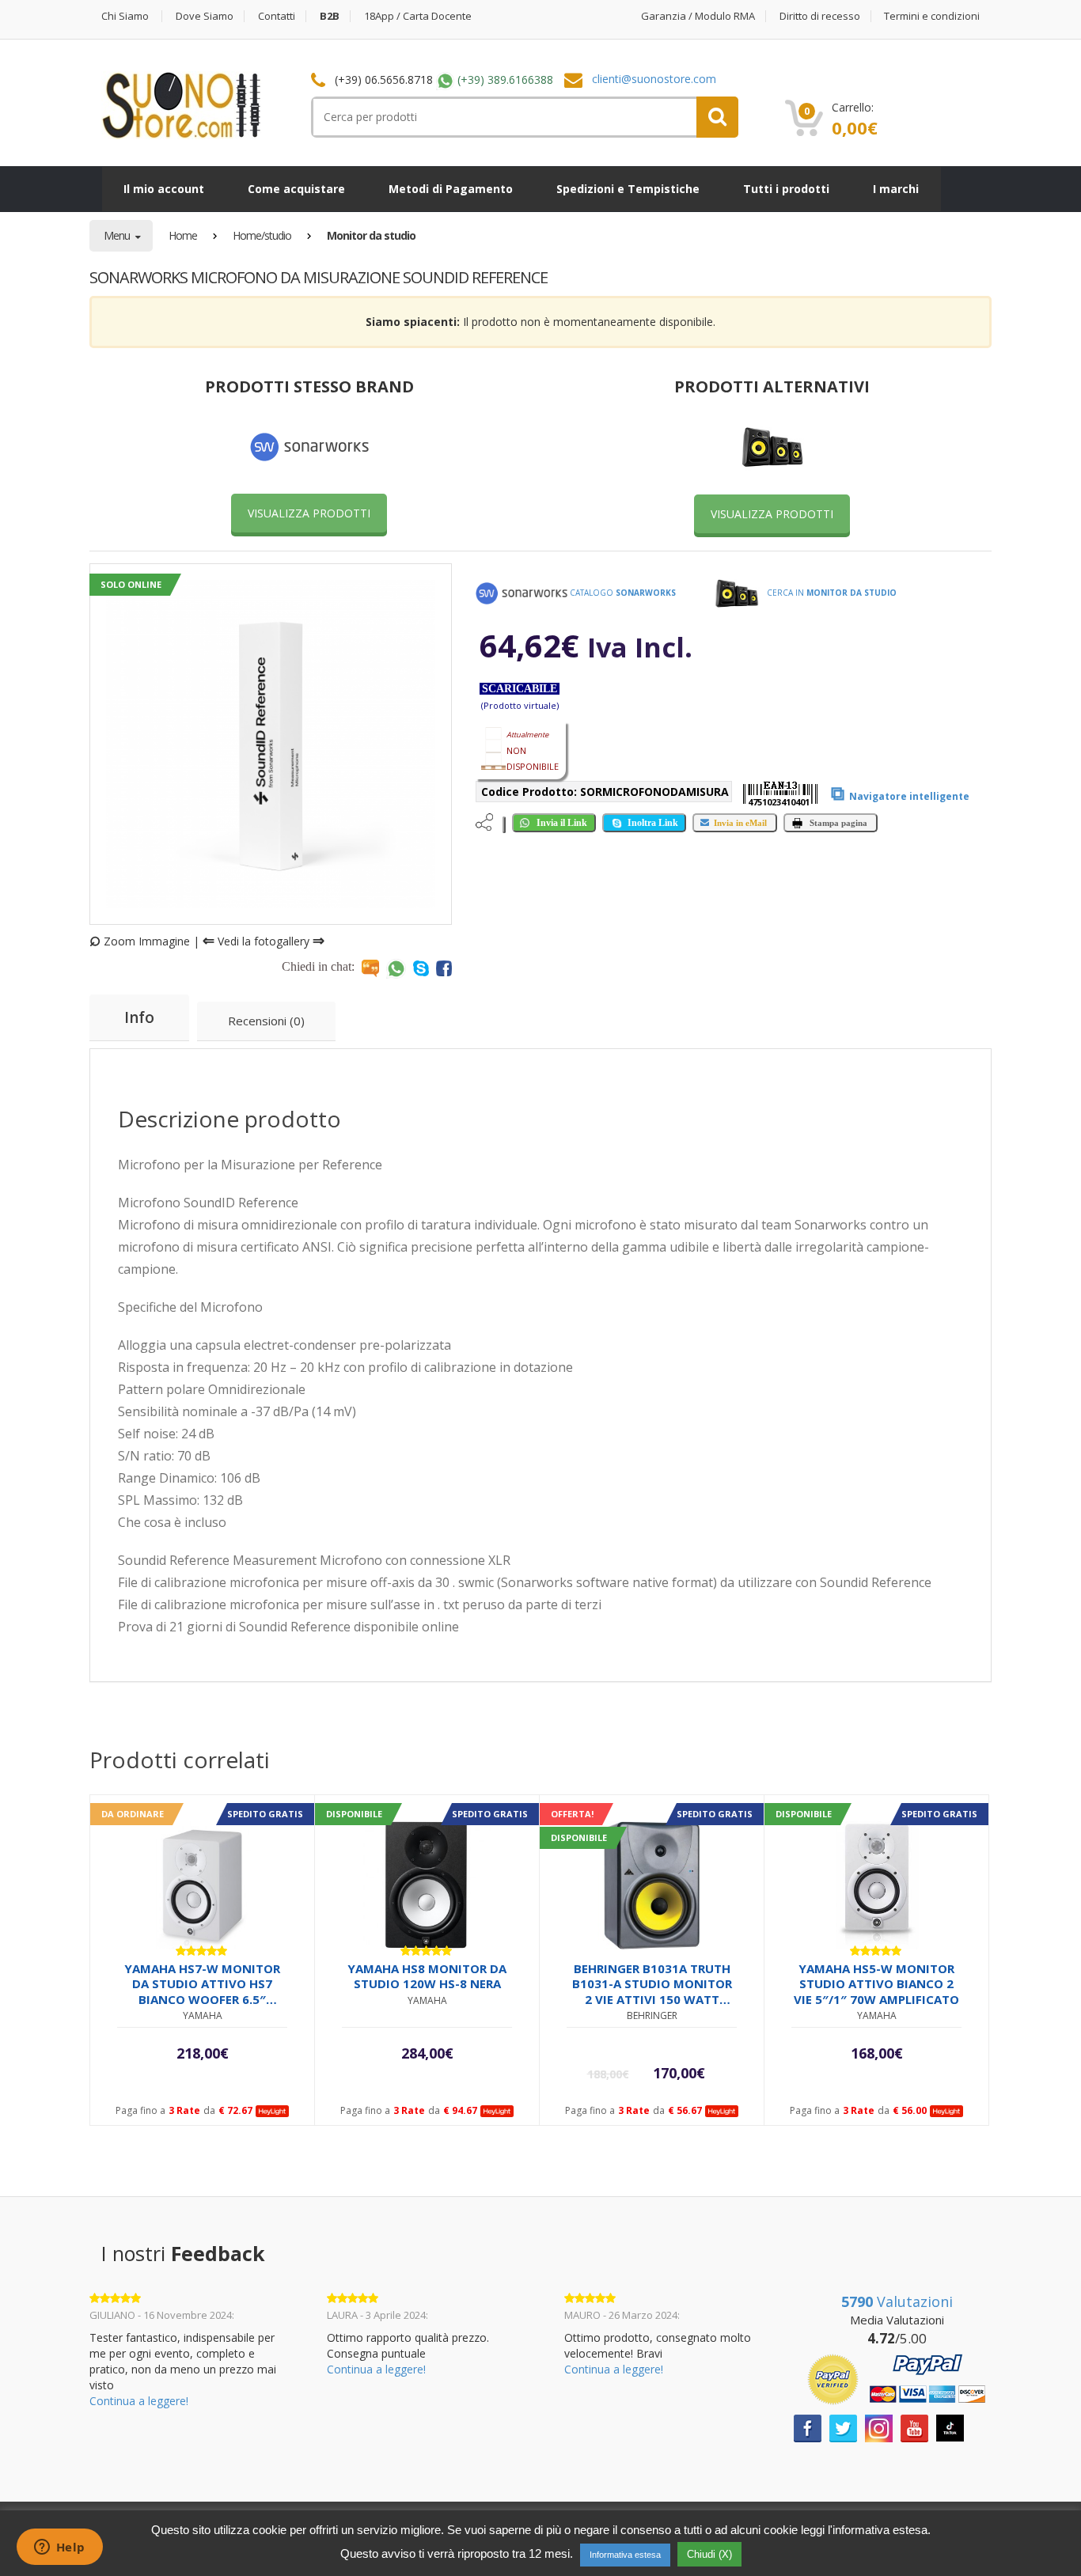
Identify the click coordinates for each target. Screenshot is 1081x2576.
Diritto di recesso (820, 16)
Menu (118, 235)
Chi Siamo (125, 16)
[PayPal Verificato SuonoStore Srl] (897, 2378)
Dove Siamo (205, 16)
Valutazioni (897, 2301)
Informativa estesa (625, 2555)
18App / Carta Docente (418, 16)
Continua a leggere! (139, 2401)
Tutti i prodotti (786, 189)
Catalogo (622, 593)
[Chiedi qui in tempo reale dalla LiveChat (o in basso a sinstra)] (370, 968)
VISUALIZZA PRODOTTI (309, 513)
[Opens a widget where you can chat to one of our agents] (59, 2548)
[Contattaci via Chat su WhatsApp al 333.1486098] (396, 968)
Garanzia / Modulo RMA (698, 16)
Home (183, 235)
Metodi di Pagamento (451, 189)
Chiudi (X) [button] (709, 2554)
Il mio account (164, 189)
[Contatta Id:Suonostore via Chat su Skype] (421, 968)
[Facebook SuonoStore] (808, 2427)
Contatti (277, 16)
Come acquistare (296, 189)
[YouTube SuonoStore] (914, 2427)
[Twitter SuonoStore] (843, 2427)
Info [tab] (139, 1017)
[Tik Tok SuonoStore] (950, 2427)
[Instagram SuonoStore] (879, 2427)
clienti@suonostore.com (654, 79)
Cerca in (831, 593)
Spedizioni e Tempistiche (628, 189)
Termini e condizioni (932, 16)
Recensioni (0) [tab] (266, 1021)
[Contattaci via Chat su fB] (444, 968)
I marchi (896, 189)
